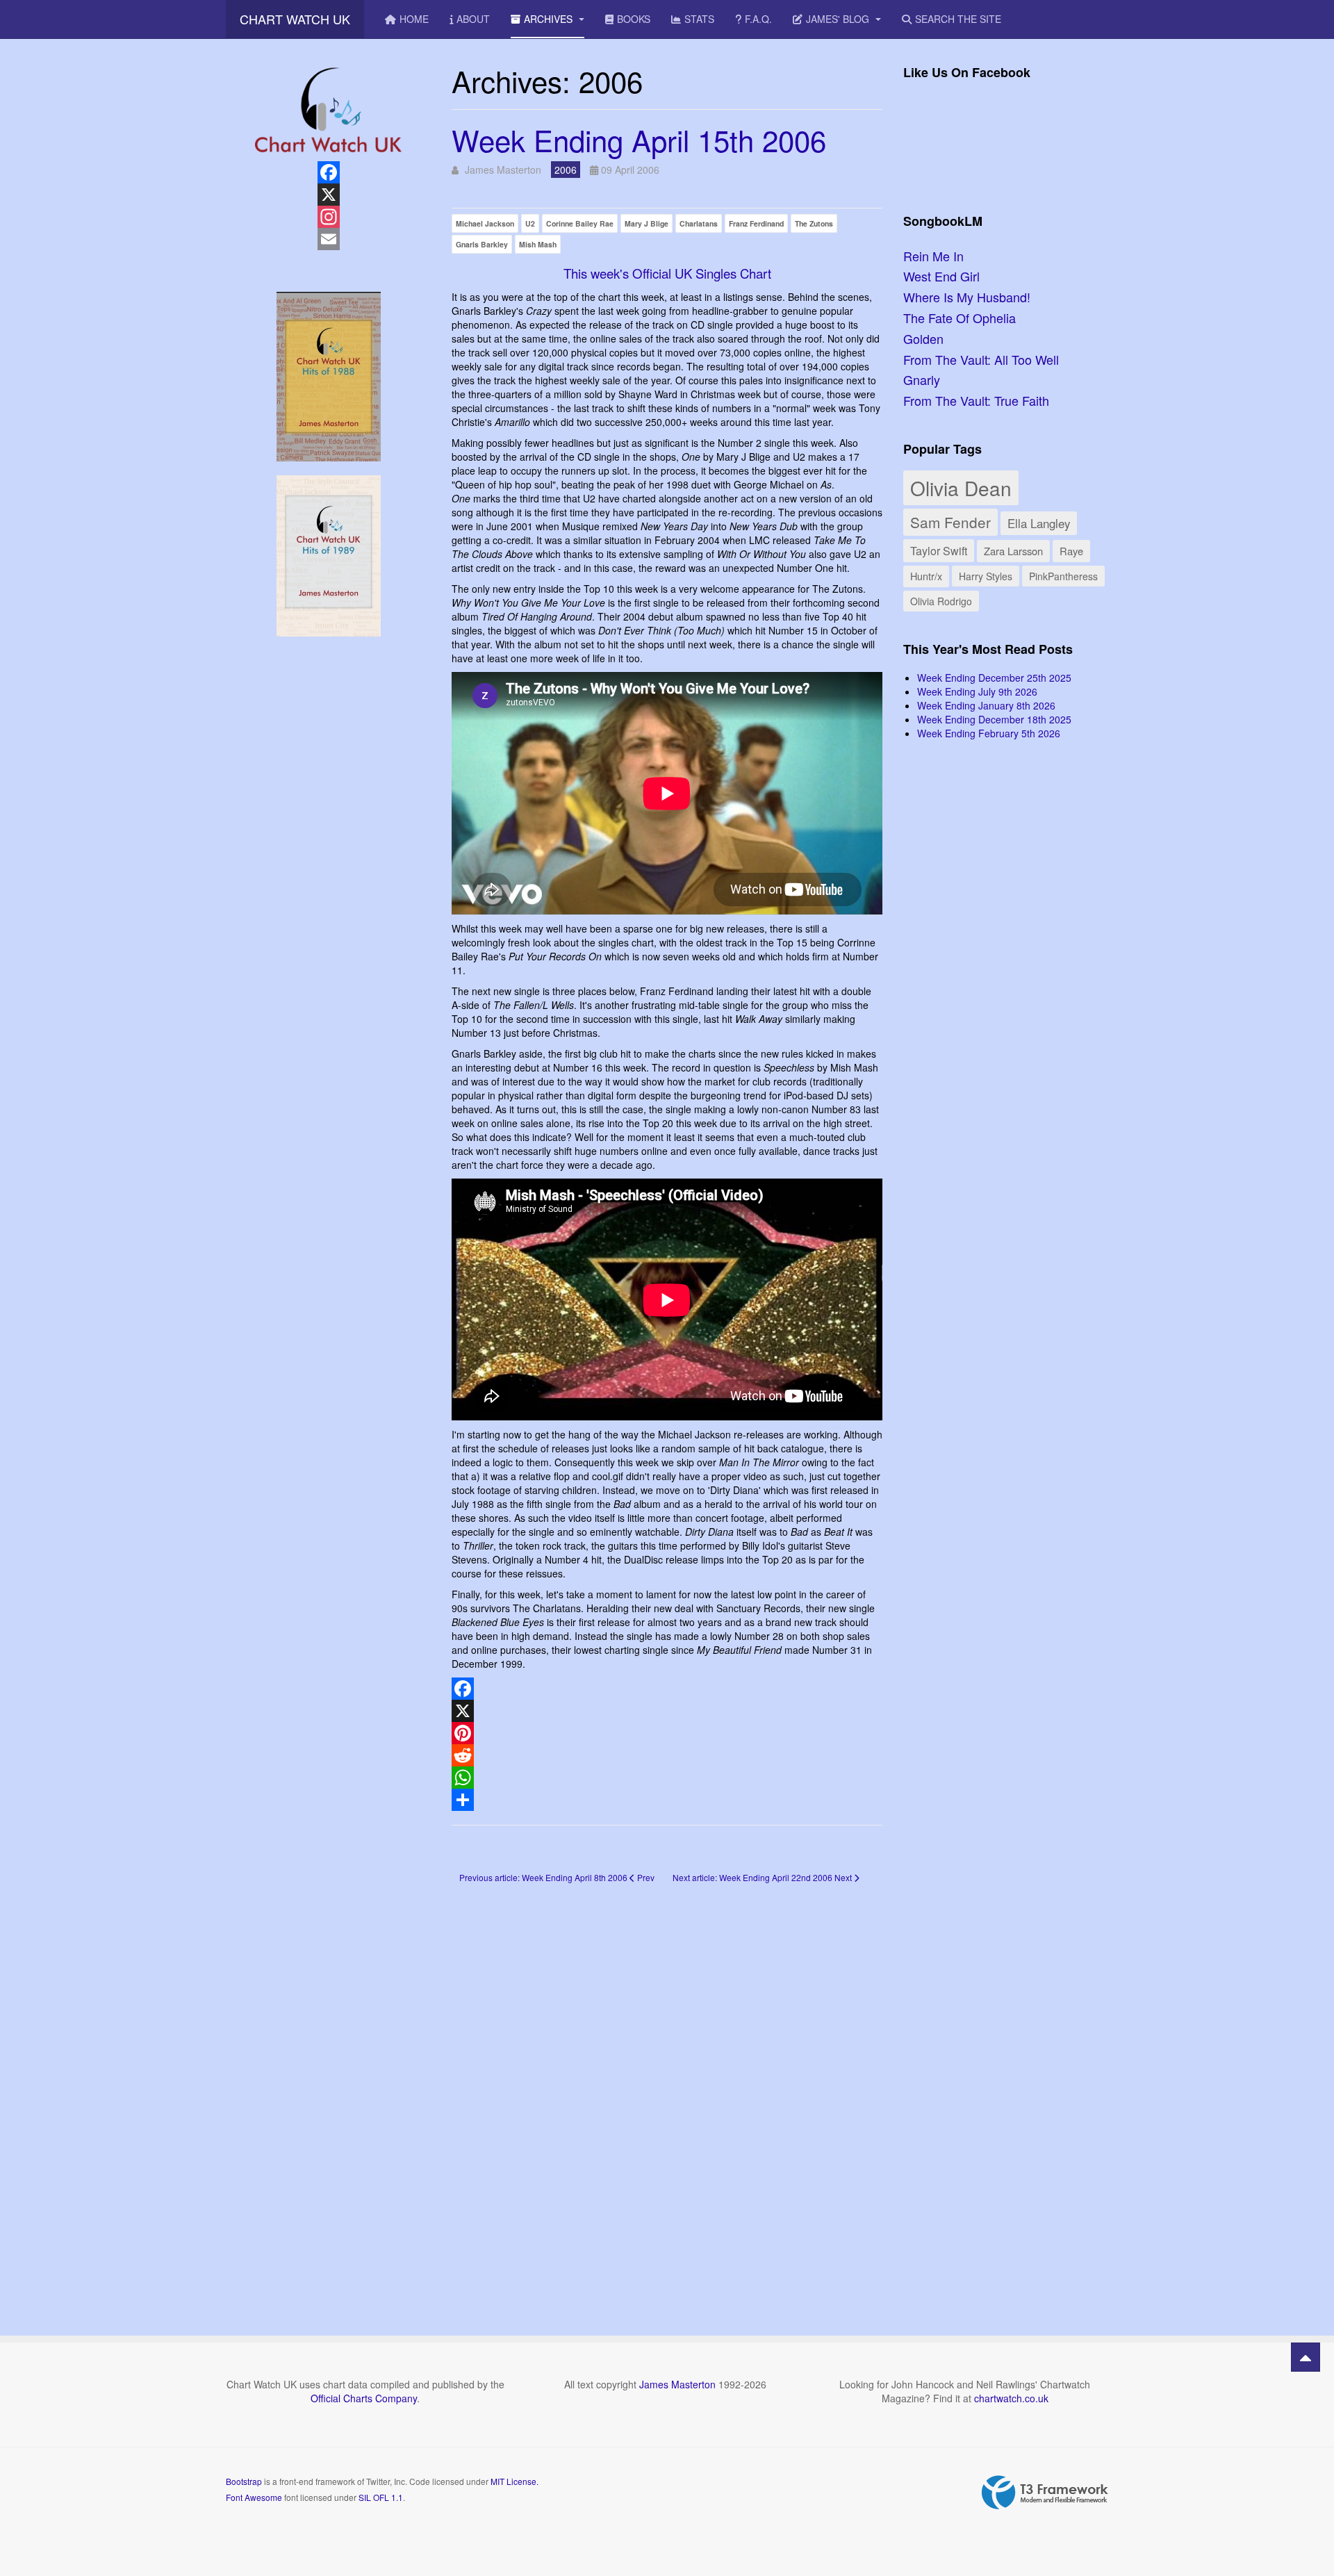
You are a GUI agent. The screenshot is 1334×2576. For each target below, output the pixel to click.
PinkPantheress (1063, 576)
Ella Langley (1039, 523)
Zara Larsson (1013, 551)
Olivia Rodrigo (941, 601)
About (473, 19)
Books (634, 19)
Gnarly (922, 379)
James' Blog (839, 19)
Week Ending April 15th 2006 (639, 140)
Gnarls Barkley (482, 244)
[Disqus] (667, 2090)
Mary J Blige (647, 223)
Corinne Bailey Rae (580, 223)
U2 (530, 223)
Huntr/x (926, 576)
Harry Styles (986, 576)
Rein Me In (933, 256)
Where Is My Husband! (967, 297)
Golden (923, 338)
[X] (667, 1711)
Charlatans (699, 223)
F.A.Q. (758, 19)
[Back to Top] (1306, 2357)
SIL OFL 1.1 (381, 2497)
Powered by (1045, 2493)
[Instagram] (328, 217)
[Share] (667, 1800)
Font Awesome (254, 2497)
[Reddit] (667, 1755)
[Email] (328, 239)
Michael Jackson (485, 223)
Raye (1071, 551)
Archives (550, 19)
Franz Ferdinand (756, 223)
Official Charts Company (364, 2398)
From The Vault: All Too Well (981, 359)
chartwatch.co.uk (1011, 2398)
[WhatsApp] (667, 1778)
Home (414, 19)
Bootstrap (244, 2481)
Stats (699, 19)
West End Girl (941, 276)
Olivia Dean (961, 488)
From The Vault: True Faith (976, 400)
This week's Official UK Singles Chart (667, 273)
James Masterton (677, 2384)
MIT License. (514, 2481)
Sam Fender (950, 522)
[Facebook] (667, 1689)
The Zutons (814, 223)
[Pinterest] (667, 1733)
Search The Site (958, 19)
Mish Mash (538, 244)
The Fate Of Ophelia (960, 318)
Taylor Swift (939, 550)
